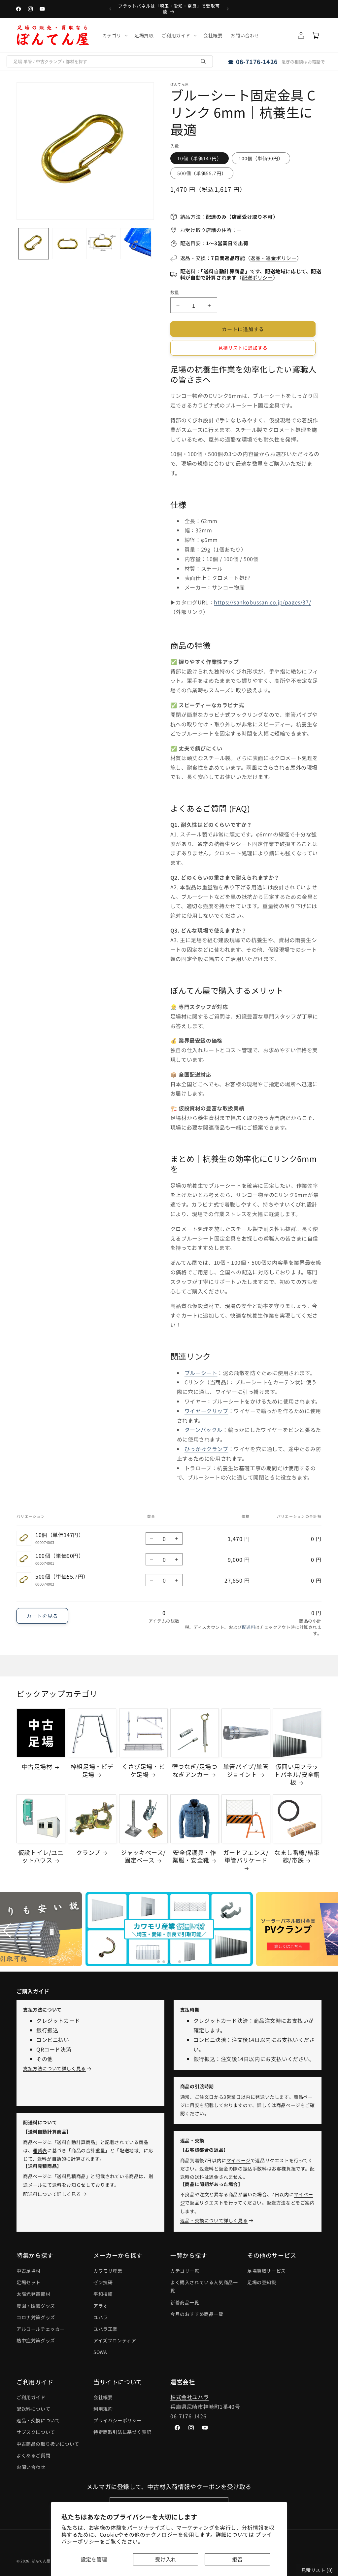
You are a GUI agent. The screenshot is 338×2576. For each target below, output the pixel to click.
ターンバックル (203, 1430)
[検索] (203, 61)
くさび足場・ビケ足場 (143, 1770)
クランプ (88, 1852)
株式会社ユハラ (189, 2397)
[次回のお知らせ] (228, 9)
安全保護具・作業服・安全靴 (194, 1856)
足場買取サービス (267, 2271)
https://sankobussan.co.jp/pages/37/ (262, 602)
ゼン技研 (103, 2282)
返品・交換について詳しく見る (214, 2220)
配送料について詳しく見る (52, 2194)
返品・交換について (38, 2420)
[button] (114, 35)
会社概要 (103, 2397)
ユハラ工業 (105, 2329)
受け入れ (166, 2559)
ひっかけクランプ (206, 1449)
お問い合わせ (31, 2467)
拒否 (237, 2559)
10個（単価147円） (200, 158)
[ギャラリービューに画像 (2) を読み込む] (68, 243)
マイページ (238, 2160)
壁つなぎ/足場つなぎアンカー (195, 1770)
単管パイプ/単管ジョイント (246, 1770)
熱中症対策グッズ (36, 2340)
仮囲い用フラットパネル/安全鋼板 (297, 1774)
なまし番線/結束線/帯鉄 (297, 1856)
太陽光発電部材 (33, 2294)
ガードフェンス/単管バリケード (246, 1856)
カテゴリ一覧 (185, 2271)
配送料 (249, 1627)
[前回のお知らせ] (110, 9)
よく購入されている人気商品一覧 (204, 2286)
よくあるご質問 (33, 2455)
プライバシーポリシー (118, 2420)
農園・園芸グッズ (36, 2306)
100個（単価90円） (261, 158)
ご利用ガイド (31, 2397)
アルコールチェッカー (41, 2329)
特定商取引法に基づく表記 (122, 2432)
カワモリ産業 (108, 2271)
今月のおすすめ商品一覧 (197, 2314)
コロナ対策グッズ (36, 2317)
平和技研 (103, 2294)
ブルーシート (201, 1373)
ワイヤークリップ (206, 1411)
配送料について (33, 2409)
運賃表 (40, 2150)
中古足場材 (37, 1767)
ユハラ (101, 2317)
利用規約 (103, 2409)
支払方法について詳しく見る (54, 2068)
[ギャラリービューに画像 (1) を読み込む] (34, 243)
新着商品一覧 (185, 2302)
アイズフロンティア (115, 2340)
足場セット (29, 2282)
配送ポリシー (257, 277)
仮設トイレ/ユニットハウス (41, 1856)
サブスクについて (36, 2432)
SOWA (100, 2352)
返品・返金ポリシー (273, 258)
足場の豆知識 (262, 2282)
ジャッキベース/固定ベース (143, 1856)
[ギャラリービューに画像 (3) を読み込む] (102, 243)
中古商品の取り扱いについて (48, 2444)
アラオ (101, 2306)
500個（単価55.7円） (202, 173)
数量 (175, 292)
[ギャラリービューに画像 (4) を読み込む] (136, 243)
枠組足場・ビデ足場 (92, 1770)
